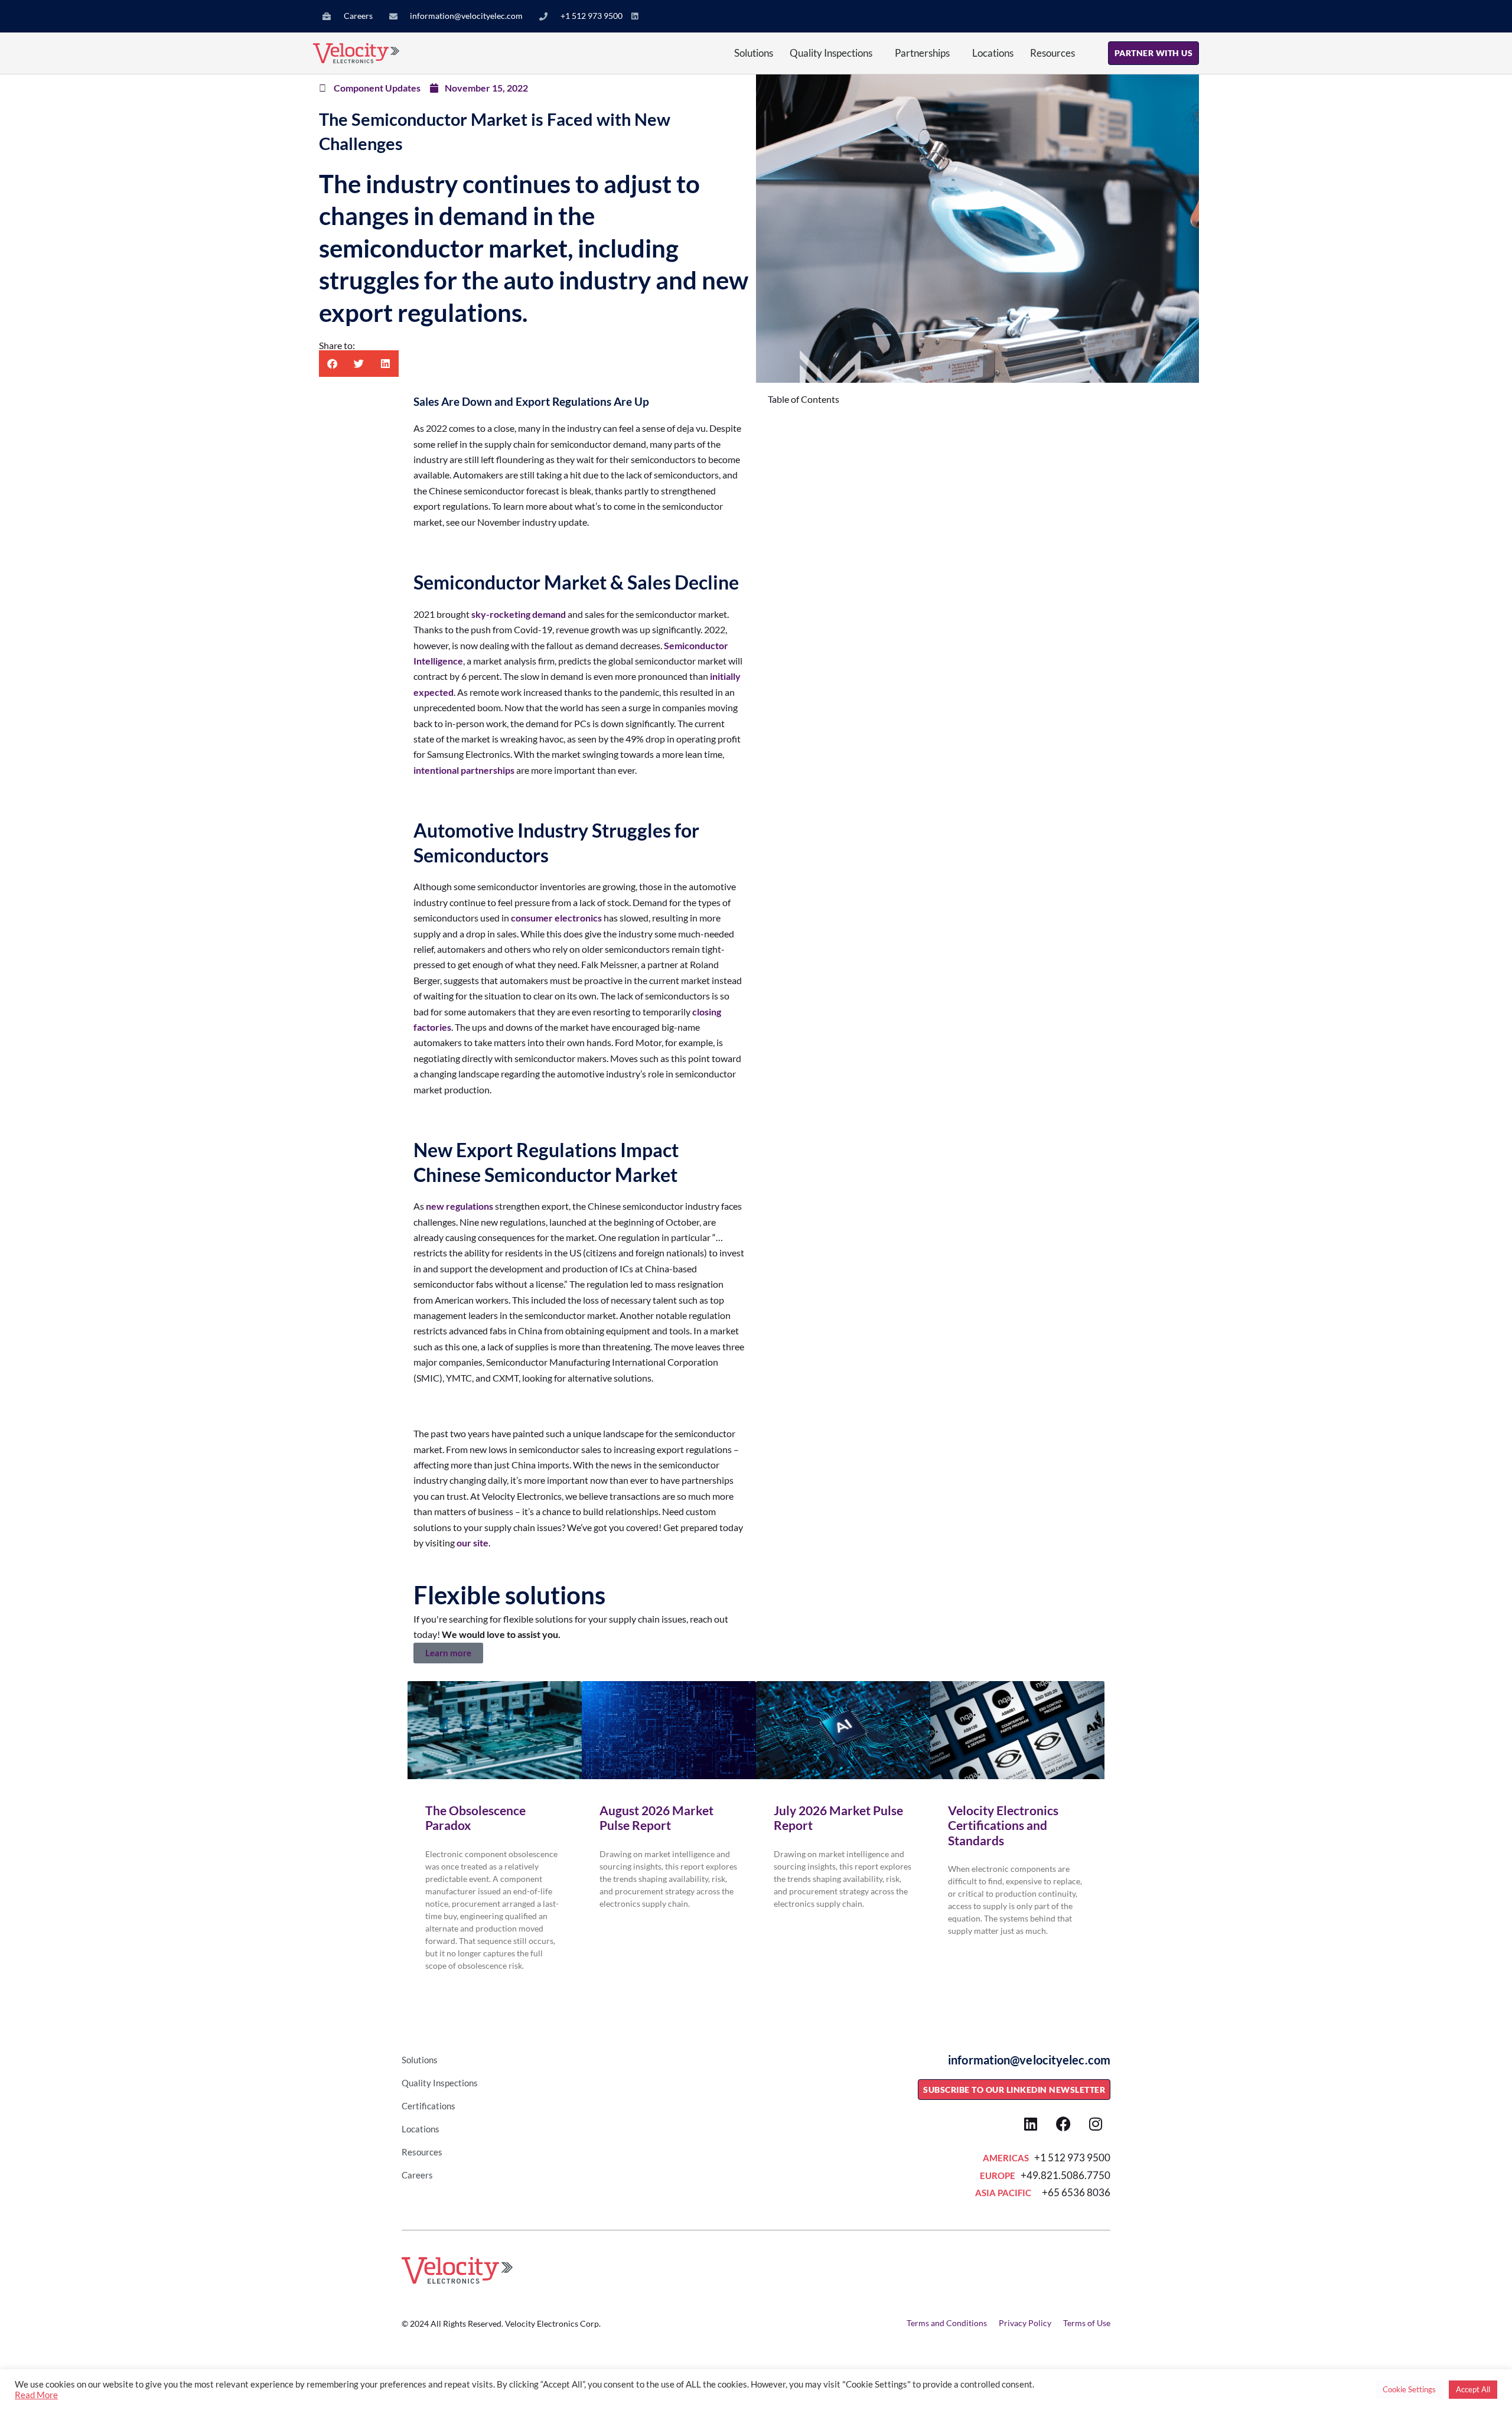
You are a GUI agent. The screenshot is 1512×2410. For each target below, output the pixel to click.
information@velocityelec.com (1029, 2060)
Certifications (428, 2106)
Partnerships (922, 53)
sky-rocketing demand (519, 614)
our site (472, 1543)
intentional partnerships (464, 770)
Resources (1052, 53)
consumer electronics (556, 918)
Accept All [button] (1473, 2389)
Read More (36, 2395)
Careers (417, 2175)
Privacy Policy (1025, 2323)
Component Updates (377, 88)
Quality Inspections (831, 53)
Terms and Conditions (947, 2323)
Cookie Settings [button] (1409, 2389)
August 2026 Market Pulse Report (656, 1818)
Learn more (448, 1653)
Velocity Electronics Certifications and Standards (1003, 1825)
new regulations (460, 1206)
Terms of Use (1087, 2323)
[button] (332, 364)
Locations (993, 53)
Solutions (754, 53)
